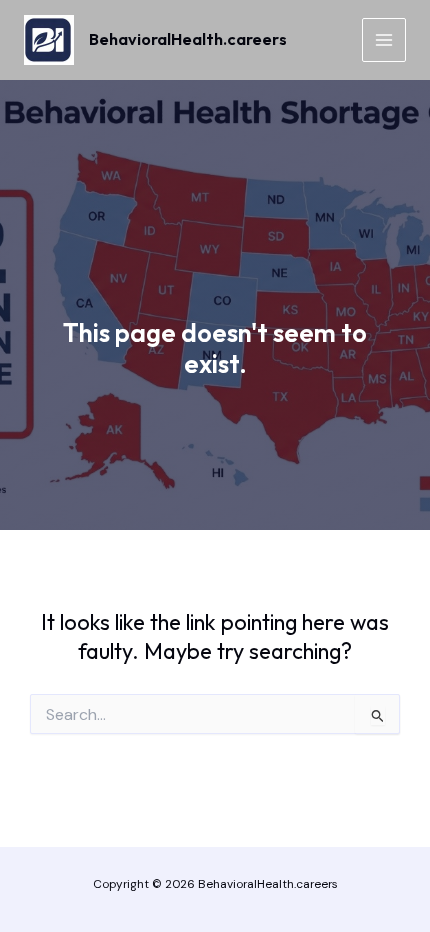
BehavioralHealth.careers (188, 39)
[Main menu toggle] (384, 40)
